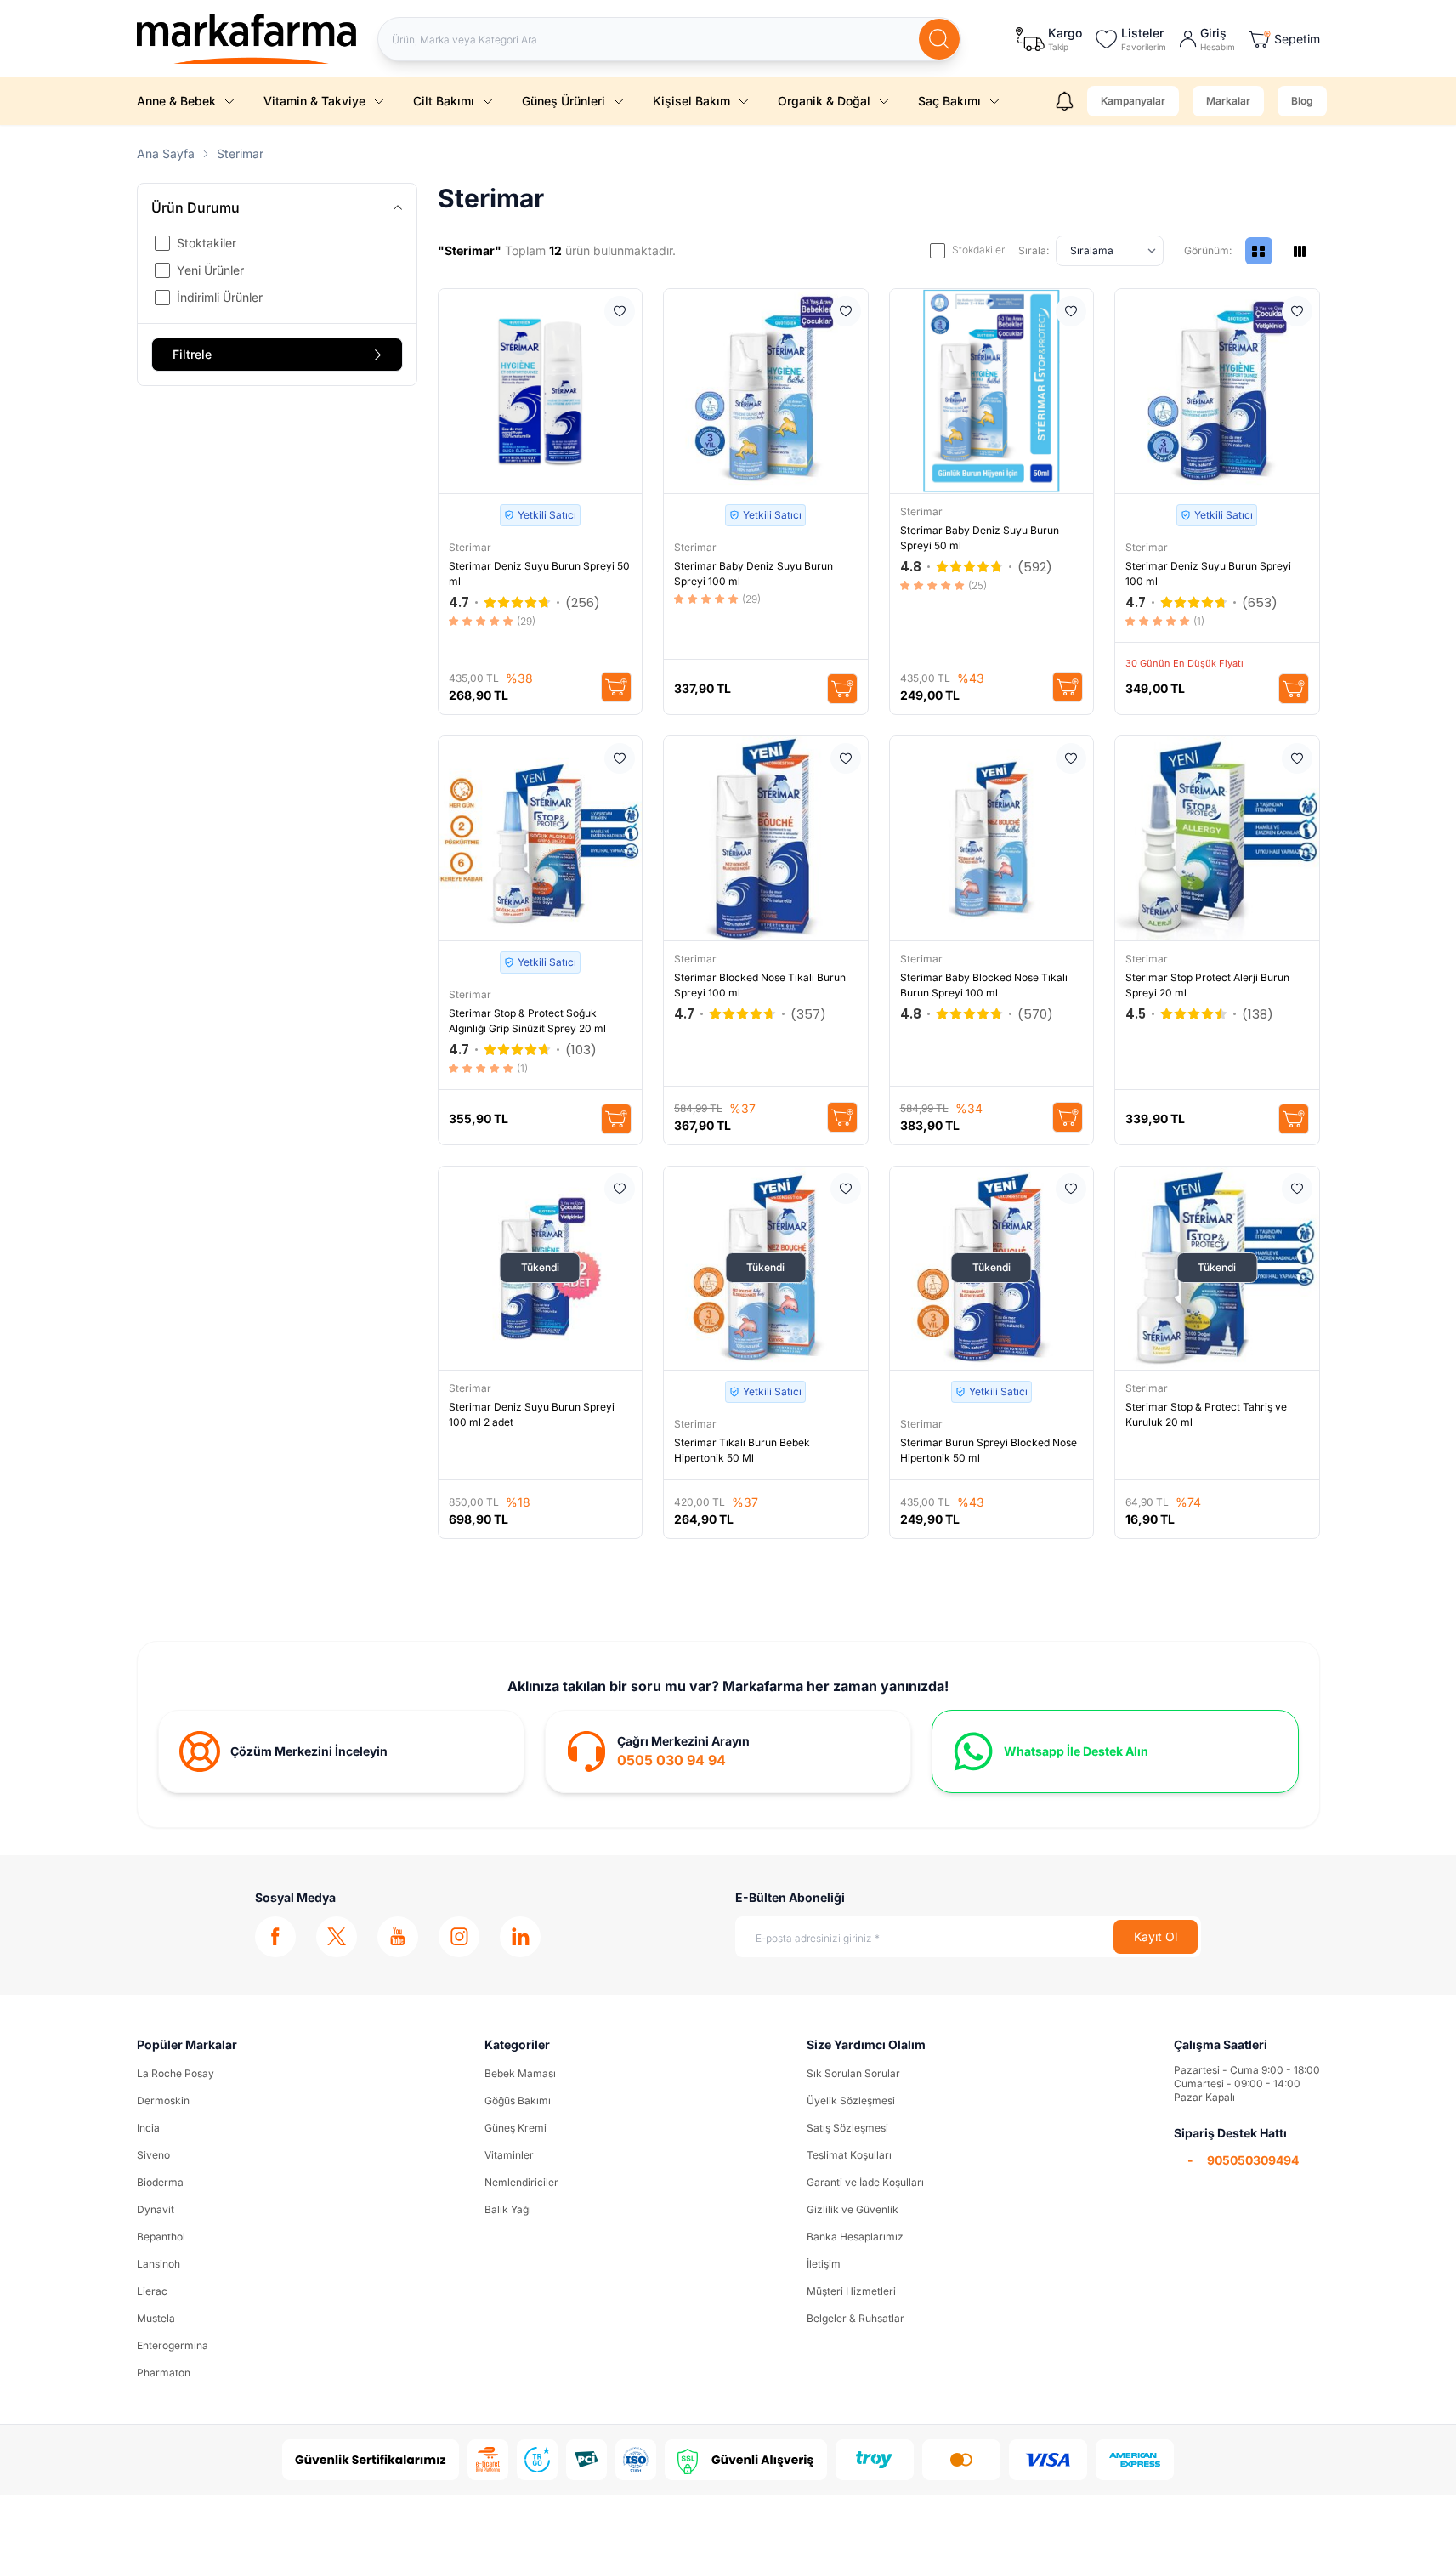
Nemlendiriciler (521, 2182)
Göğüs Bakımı (518, 2100)
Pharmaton (164, 2373)
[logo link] (247, 39)
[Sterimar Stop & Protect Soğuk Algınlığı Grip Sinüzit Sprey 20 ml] (541, 838)
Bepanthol (161, 2237)
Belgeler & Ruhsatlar (855, 2318)
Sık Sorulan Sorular (853, 2073)
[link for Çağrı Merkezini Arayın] (728, 1751)
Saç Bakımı (949, 101)
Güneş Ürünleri (564, 101)
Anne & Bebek (176, 101)
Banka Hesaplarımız (855, 2237)
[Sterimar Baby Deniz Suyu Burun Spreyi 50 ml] (992, 391)
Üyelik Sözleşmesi (851, 2100)
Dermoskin (163, 2100)
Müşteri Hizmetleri (851, 2291)
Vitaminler (509, 2155)
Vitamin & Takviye (314, 101)
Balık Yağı (508, 2209)
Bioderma (160, 2182)
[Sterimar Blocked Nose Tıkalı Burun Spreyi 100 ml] (766, 838)
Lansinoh (159, 2264)
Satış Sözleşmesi (847, 2128)
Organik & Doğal (824, 101)
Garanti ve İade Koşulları (865, 2182)
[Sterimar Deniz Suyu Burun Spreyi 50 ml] (541, 391)
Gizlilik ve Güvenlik (853, 2209)
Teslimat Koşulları (849, 2155)
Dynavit (156, 2209)
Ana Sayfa (166, 153)
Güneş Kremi (516, 2128)
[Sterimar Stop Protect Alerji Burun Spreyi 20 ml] (1217, 838)
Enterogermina (173, 2345)
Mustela (156, 2318)
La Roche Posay (176, 2073)
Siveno (153, 2155)
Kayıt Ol (1156, 1936)
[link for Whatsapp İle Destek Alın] (1115, 1751)
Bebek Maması (520, 2073)
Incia (148, 2128)
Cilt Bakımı (444, 101)
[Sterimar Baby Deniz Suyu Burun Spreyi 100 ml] (766, 391)
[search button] (939, 39)
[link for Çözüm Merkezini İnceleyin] (341, 1751)
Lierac (152, 2291)
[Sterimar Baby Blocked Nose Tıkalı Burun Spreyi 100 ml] (992, 838)
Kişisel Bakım (691, 101)
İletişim (824, 2264)
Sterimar (471, 547)
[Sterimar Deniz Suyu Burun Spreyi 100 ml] (1217, 391)
